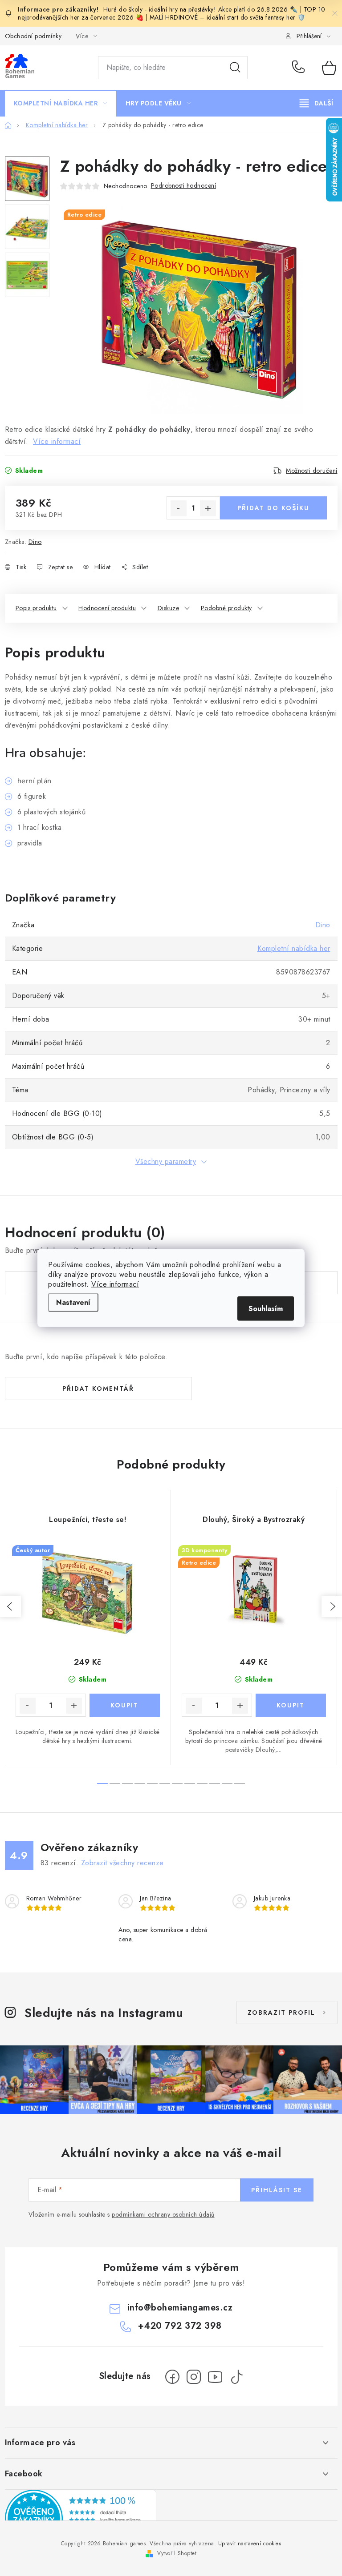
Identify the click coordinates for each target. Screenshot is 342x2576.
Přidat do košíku (273, 508)
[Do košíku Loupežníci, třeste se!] (125, 1705)
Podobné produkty (226, 608)
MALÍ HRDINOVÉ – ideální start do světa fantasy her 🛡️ (228, 17)
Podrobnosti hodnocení (184, 185)
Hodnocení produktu (107, 608)
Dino (35, 542)
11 (240, 1783)
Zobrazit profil (281, 2012)
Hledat (235, 68)
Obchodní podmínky (33, 36)
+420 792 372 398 (300, 68)
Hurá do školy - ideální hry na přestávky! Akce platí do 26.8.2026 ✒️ (200, 9)
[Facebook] (172, 2377)
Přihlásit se (277, 2190)
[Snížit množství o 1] (179, 508)
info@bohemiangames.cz (180, 2308)
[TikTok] (236, 2377)
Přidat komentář (98, 1389)
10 (227, 1783)
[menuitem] (61, 103)
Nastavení (73, 1302)
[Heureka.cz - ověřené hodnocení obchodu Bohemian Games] (81, 2519)
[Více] (316, 103)
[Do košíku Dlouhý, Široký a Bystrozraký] (291, 1705)
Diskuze (169, 608)
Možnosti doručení (312, 471)
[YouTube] (215, 2377)
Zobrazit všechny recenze (122, 1863)
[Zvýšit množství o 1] (208, 508)
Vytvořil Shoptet (177, 2553)
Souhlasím (266, 1309)
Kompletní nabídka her (294, 948)
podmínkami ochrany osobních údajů (163, 2214)
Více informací (115, 1284)
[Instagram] (194, 2377)
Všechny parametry (166, 1161)
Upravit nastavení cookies (250, 2544)
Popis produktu (36, 608)
